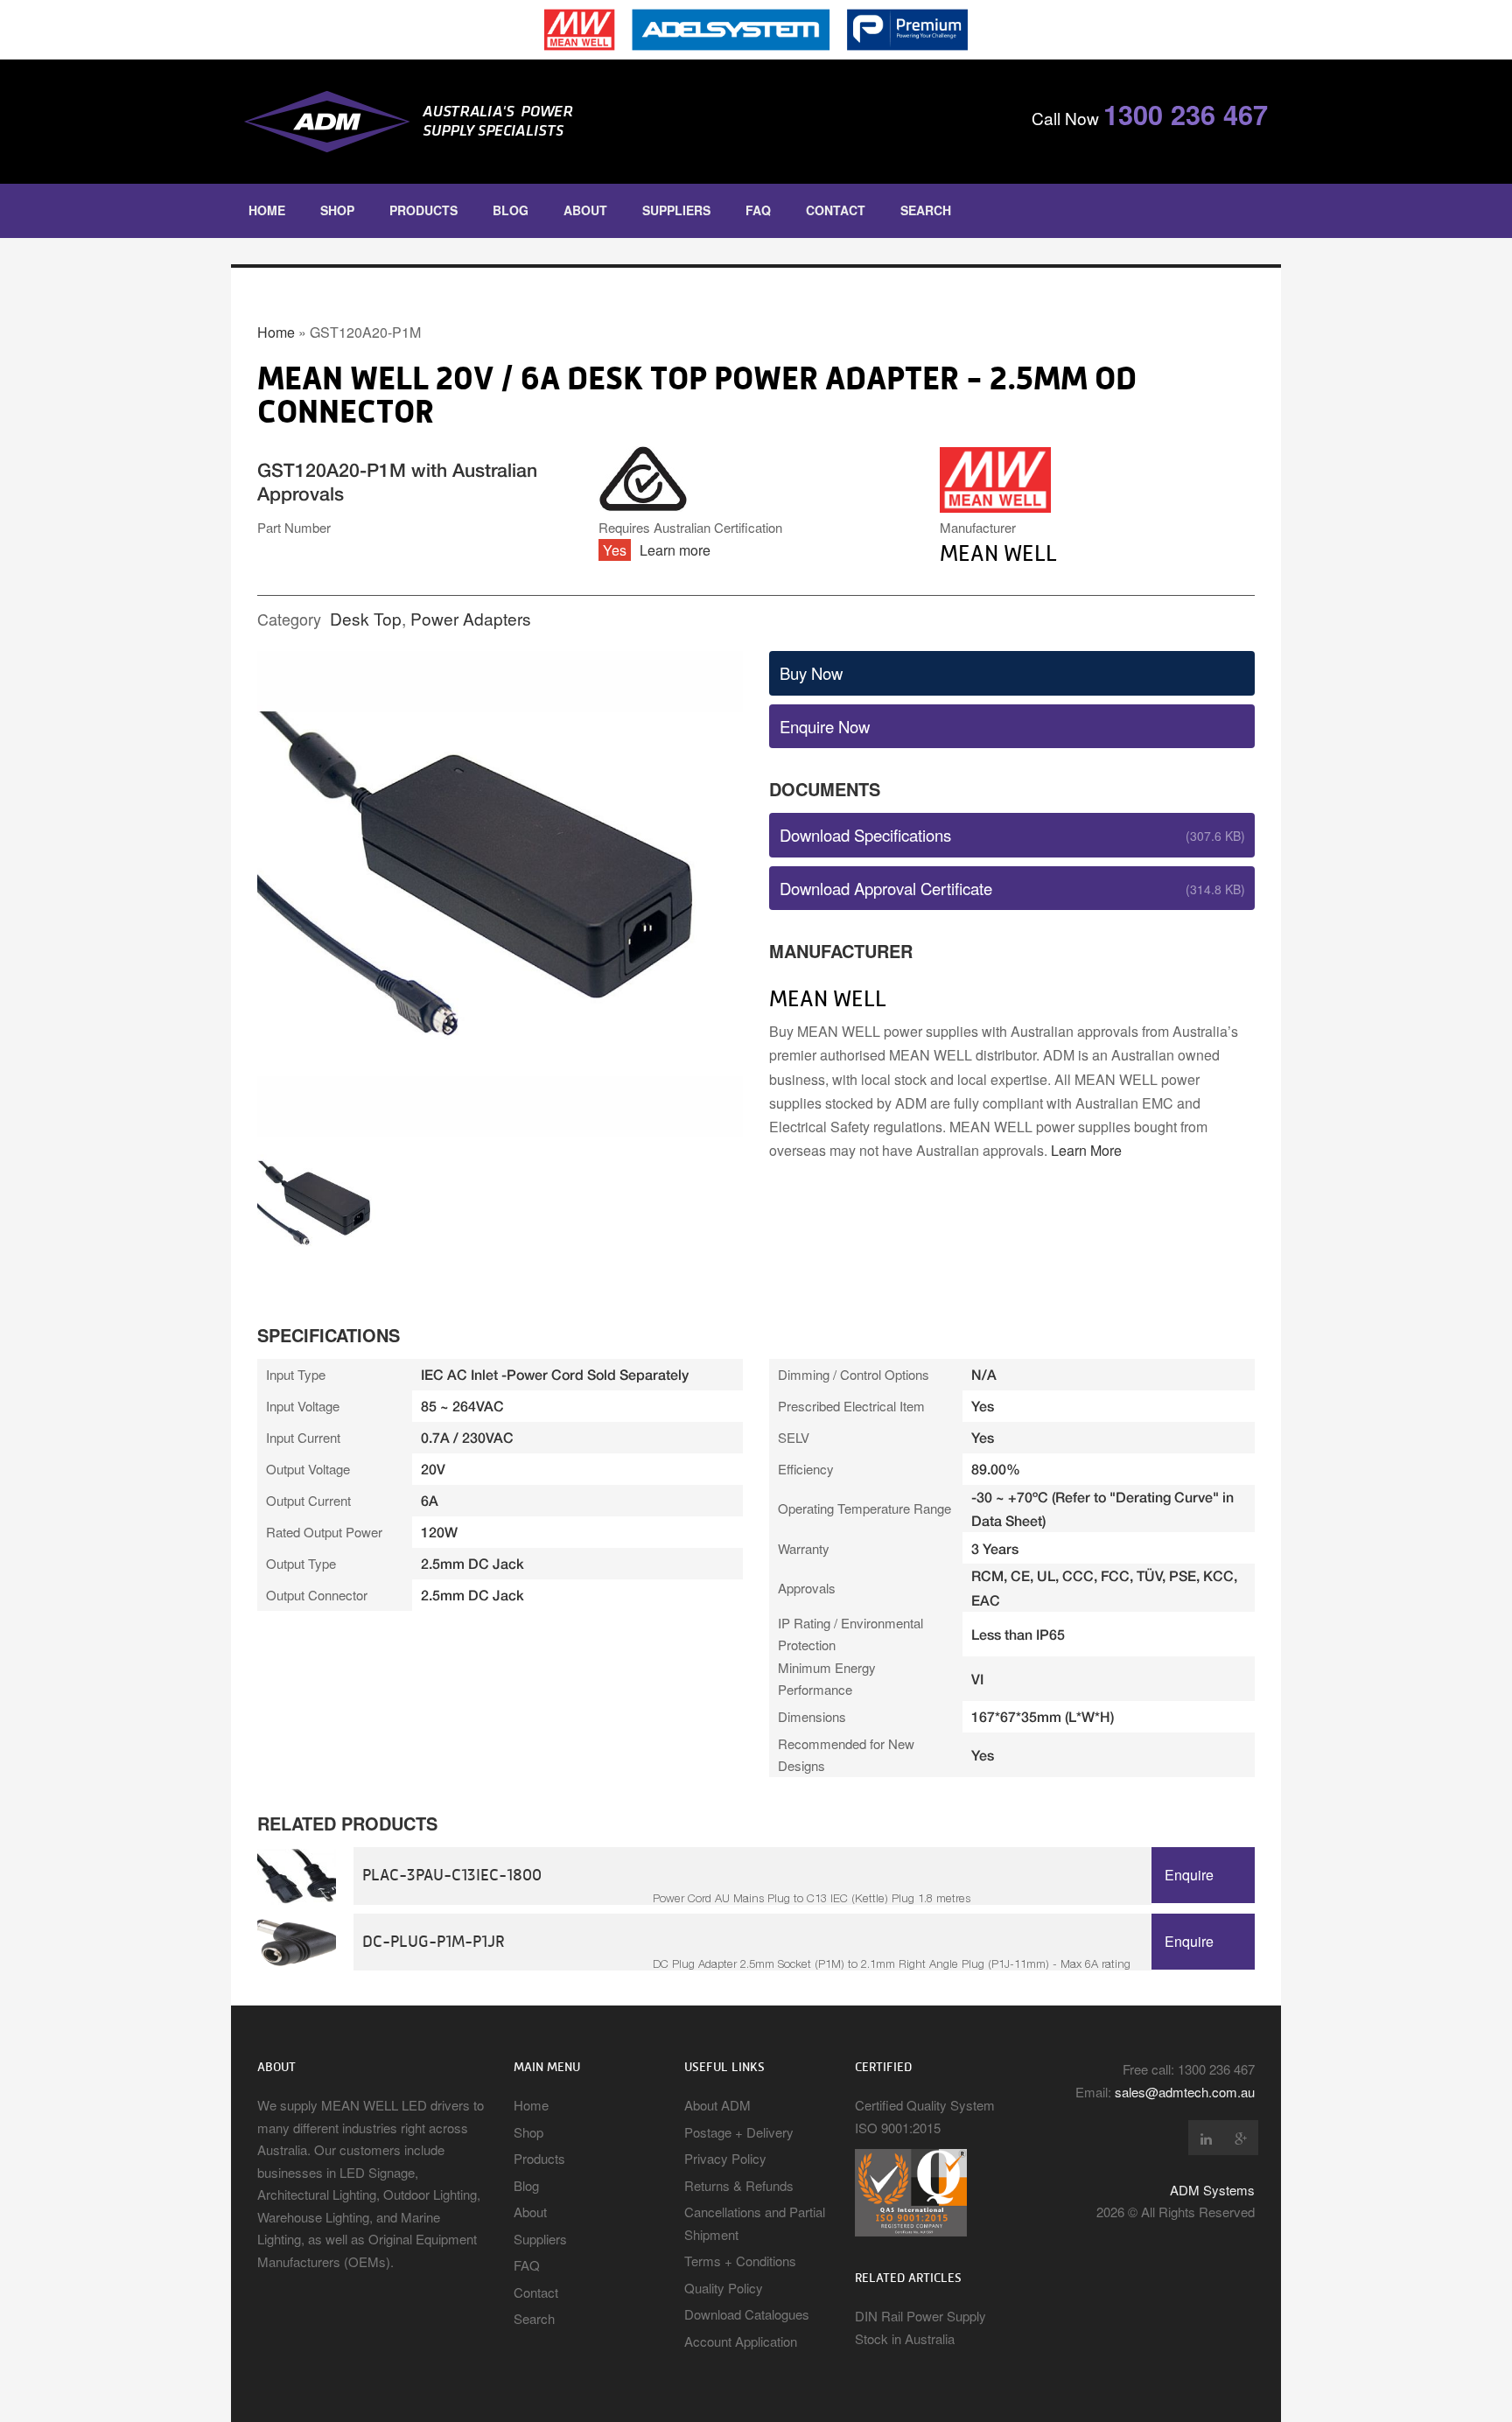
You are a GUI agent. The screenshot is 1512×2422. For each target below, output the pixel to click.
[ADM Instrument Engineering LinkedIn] (1206, 2138)
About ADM (717, 2105)
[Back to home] (493, 122)
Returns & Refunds (739, 2185)
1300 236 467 (1186, 114)
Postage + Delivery (739, 2132)
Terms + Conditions (740, 2261)
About (585, 210)
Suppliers (676, 210)
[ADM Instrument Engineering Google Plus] (1241, 2138)
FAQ (758, 210)
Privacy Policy (725, 2158)
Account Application (741, 2341)
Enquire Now (825, 726)
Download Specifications (865, 835)
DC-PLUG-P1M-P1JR (434, 1941)
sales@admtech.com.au (1185, 2092)
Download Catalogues (747, 2314)
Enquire (1189, 1875)
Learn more (675, 550)
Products (423, 210)
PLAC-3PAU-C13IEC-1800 (452, 1875)
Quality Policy (724, 2288)
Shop (337, 210)
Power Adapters (471, 618)
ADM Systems (1212, 2190)
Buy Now (811, 673)
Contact (836, 210)
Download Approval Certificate (886, 888)
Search (926, 210)
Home (267, 210)
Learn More (1086, 1150)
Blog (511, 210)
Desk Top (366, 618)
